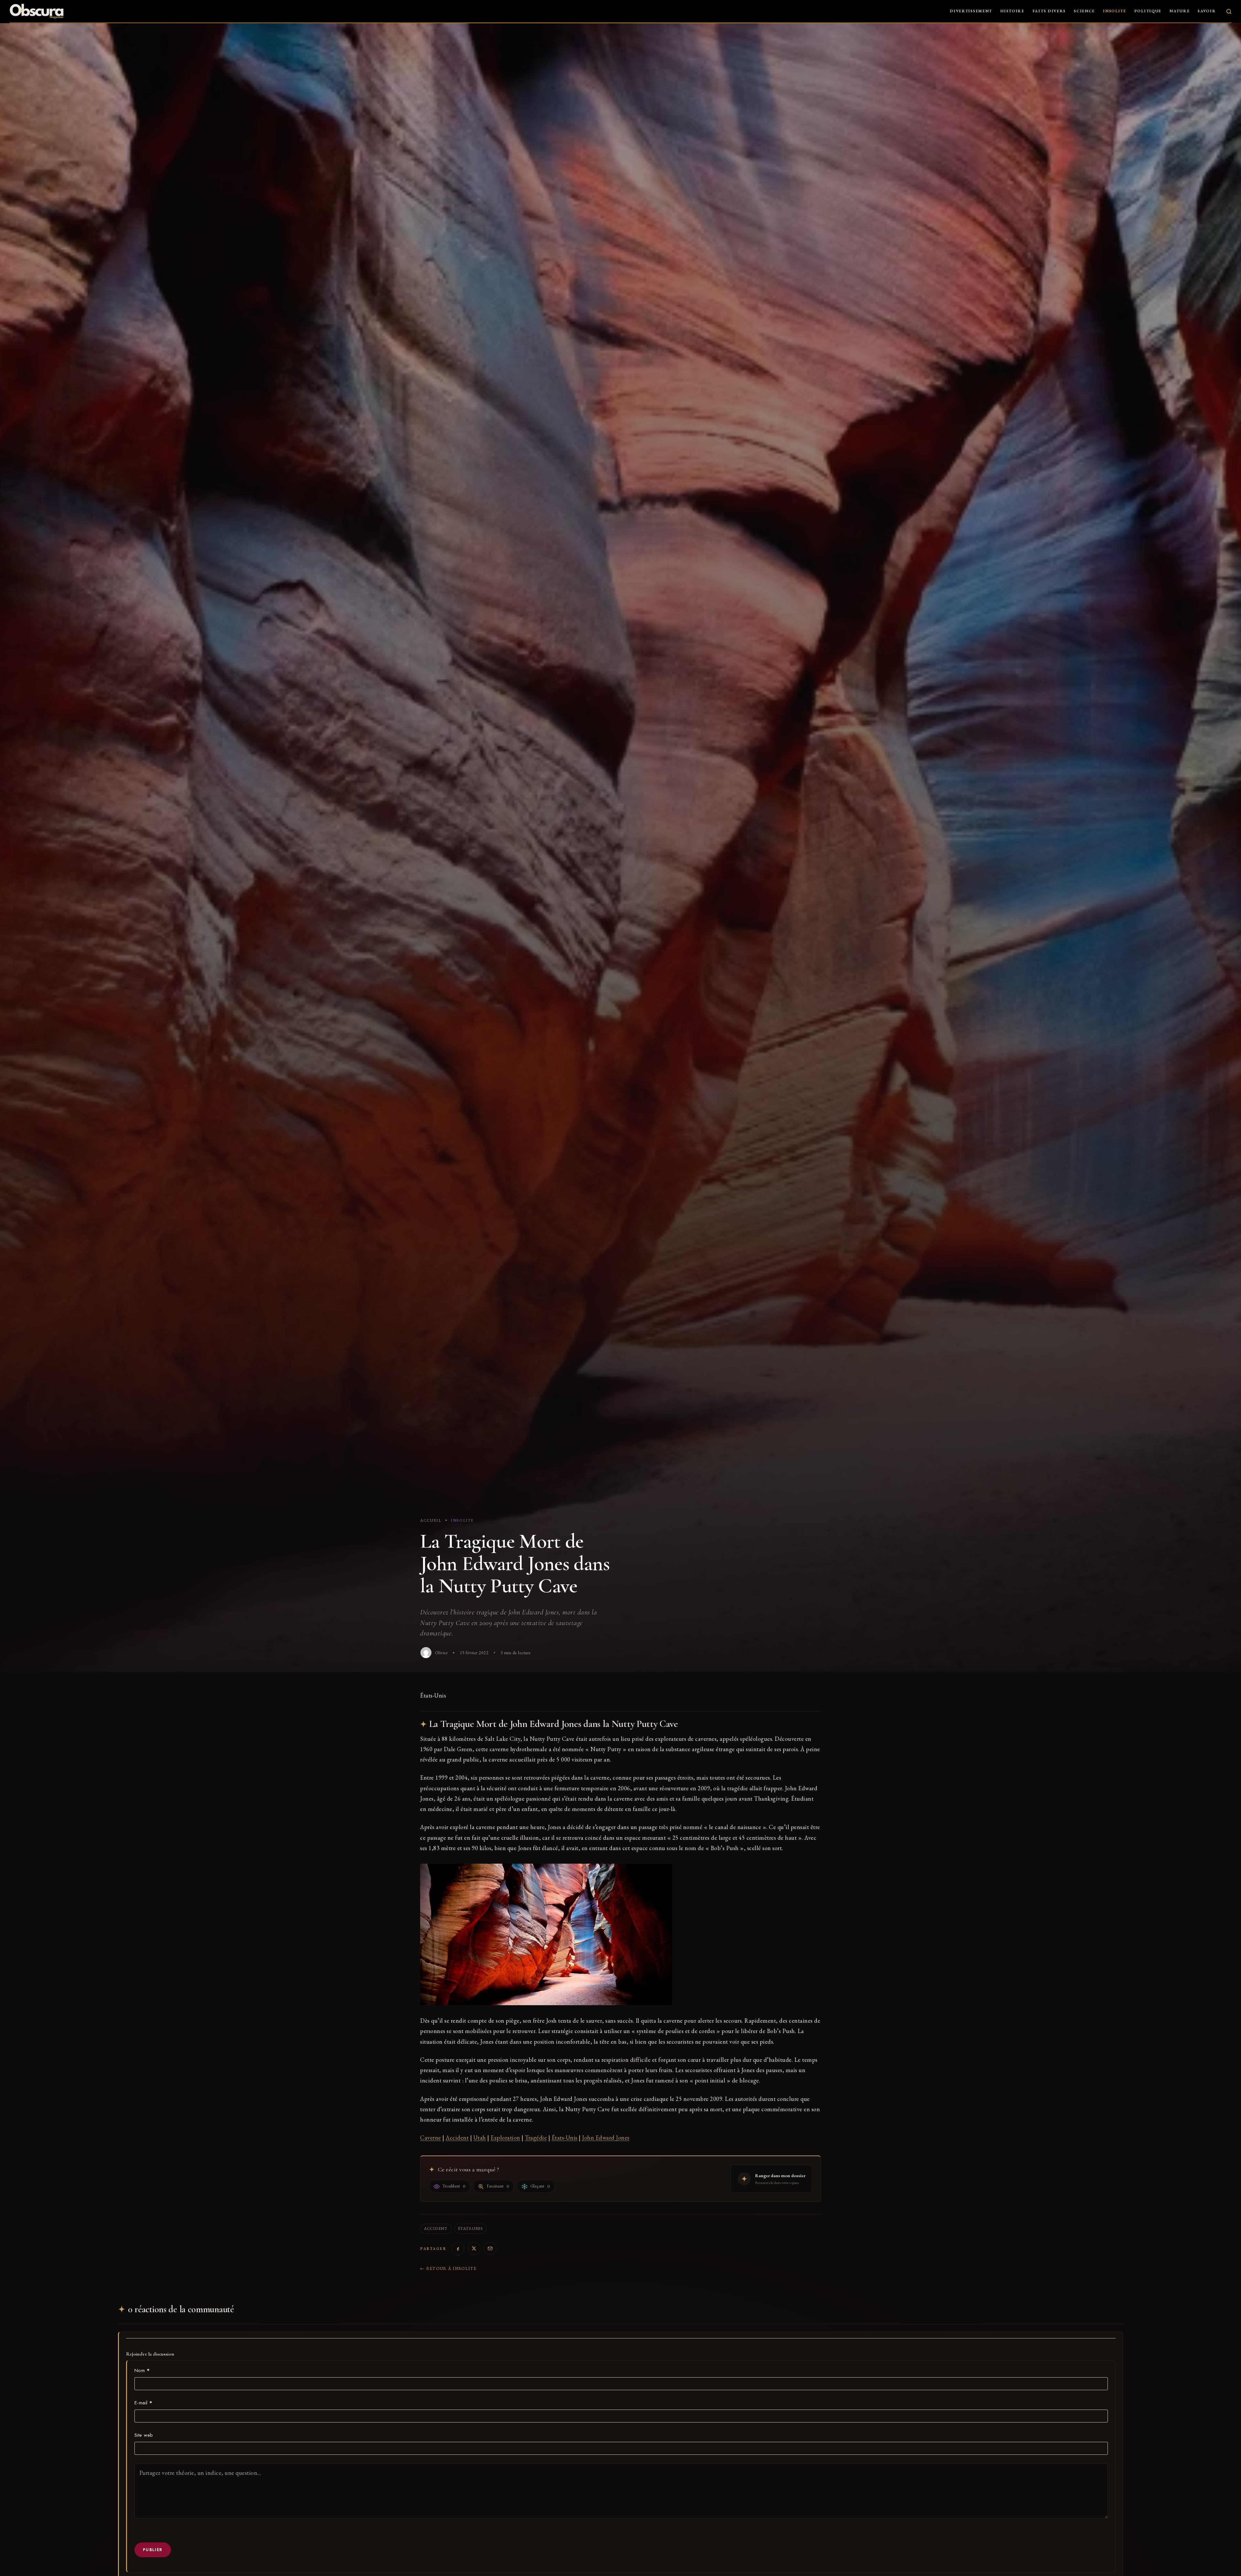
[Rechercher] (1229, 11)
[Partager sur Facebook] (458, 2249)
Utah (480, 2138)
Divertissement (971, 11)
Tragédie (536, 2138)
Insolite (1115, 11)
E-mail (143, 2403)
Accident (457, 2138)
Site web (144, 2435)
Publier (153, 2550)
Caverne (431, 2138)
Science (1084, 11)
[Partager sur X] (474, 2249)
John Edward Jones (606, 2138)
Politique (1148, 11)
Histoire (1012, 11)
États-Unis (565, 2138)
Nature (1180, 11)
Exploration (505, 2138)
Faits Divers (1049, 11)
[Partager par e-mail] (490, 2249)
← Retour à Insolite (448, 2268)
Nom (142, 2370)
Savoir (1207, 11)
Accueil (431, 1520)
